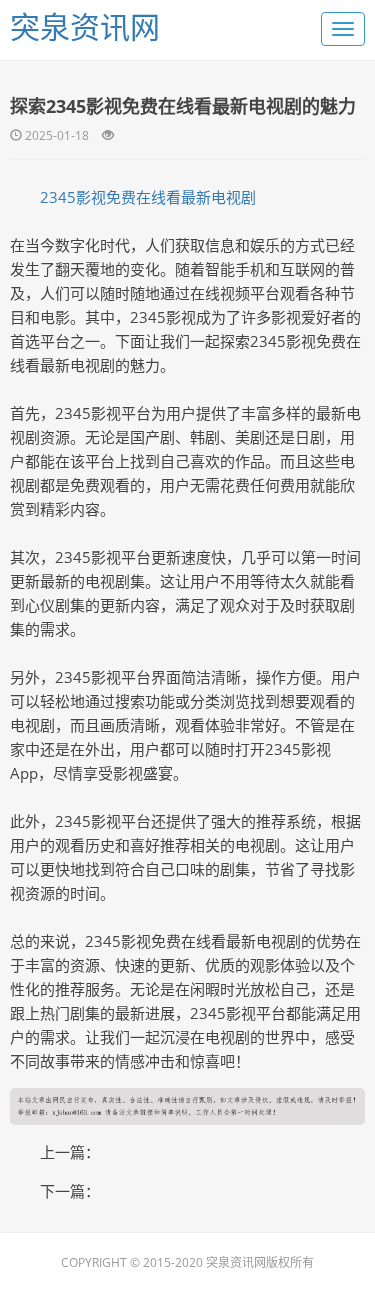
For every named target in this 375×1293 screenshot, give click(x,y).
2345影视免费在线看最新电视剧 (148, 197)
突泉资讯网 (85, 26)
